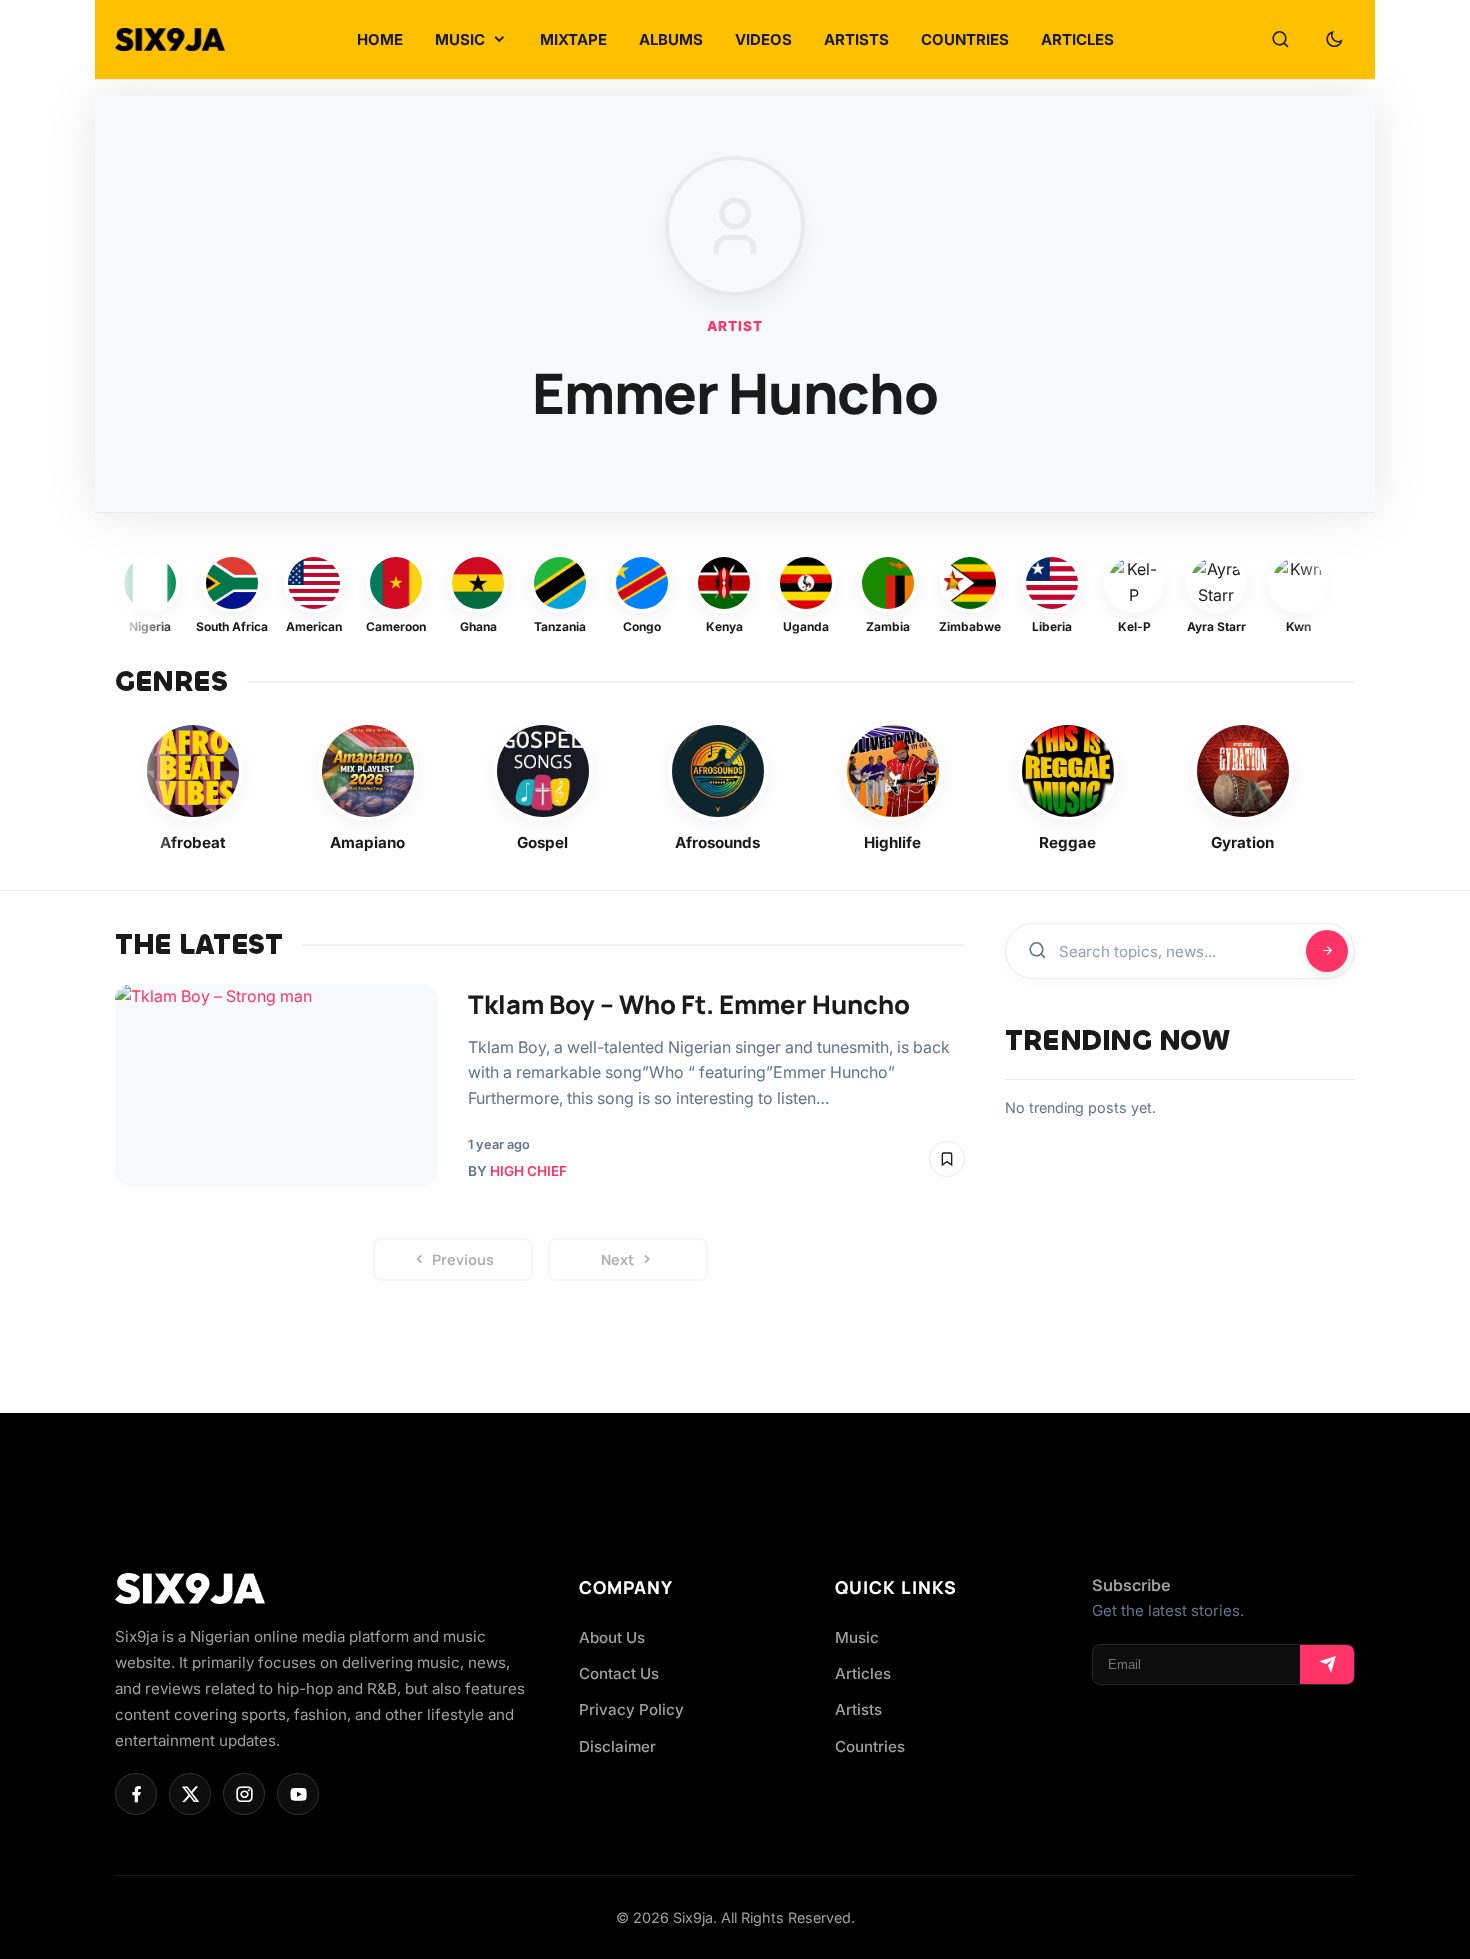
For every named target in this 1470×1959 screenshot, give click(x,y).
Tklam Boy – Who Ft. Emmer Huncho (689, 1004)
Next (617, 1259)
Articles (863, 1673)
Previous (463, 1259)
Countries (870, 1746)
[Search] (1280, 40)
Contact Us (619, 1673)
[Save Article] (947, 1159)
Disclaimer (617, 1746)
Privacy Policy (631, 1709)
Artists (858, 1709)
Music (857, 1637)
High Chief (528, 1171)
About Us (612, 1637)
